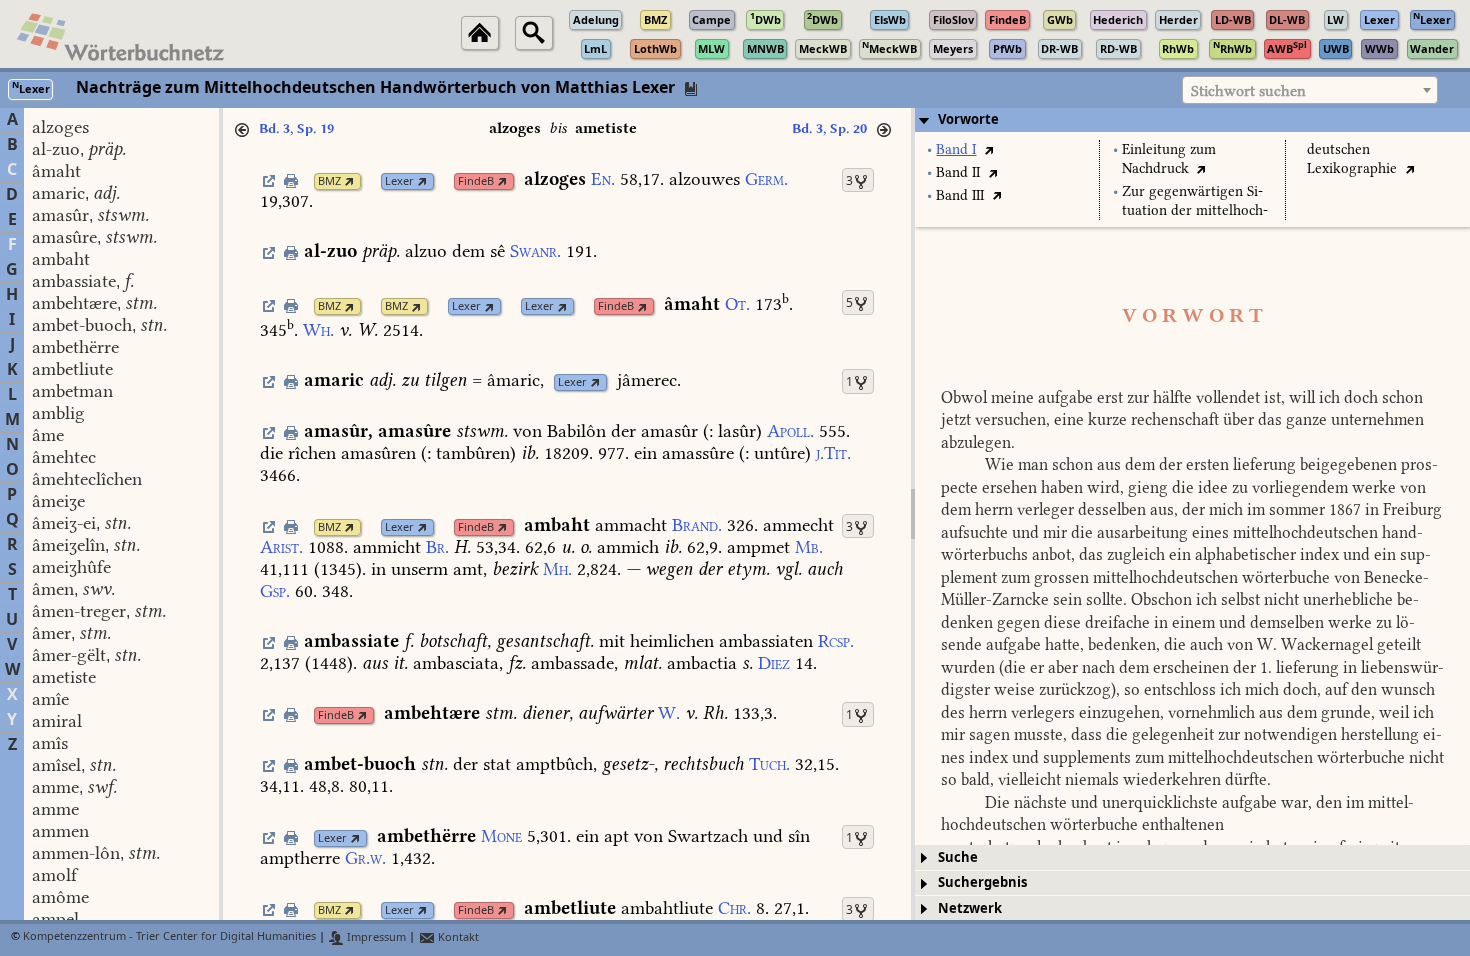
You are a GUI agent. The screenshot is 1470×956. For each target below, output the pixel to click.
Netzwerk (970, 908)
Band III (960, 195)
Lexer (399, 181)
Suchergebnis (982, 882)
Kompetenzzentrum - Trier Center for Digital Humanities (169, 937)
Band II (958, 172)
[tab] (1192, 120)
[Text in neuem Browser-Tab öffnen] (988, 149)
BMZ (329, 181)
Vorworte (968, 119)
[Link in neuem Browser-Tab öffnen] (349, 181)
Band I (956, 149)
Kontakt (457, 937)
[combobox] (1310, 90)
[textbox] (1310, 91)
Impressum (375, 937)
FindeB (476, 181)
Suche (958, 857)
